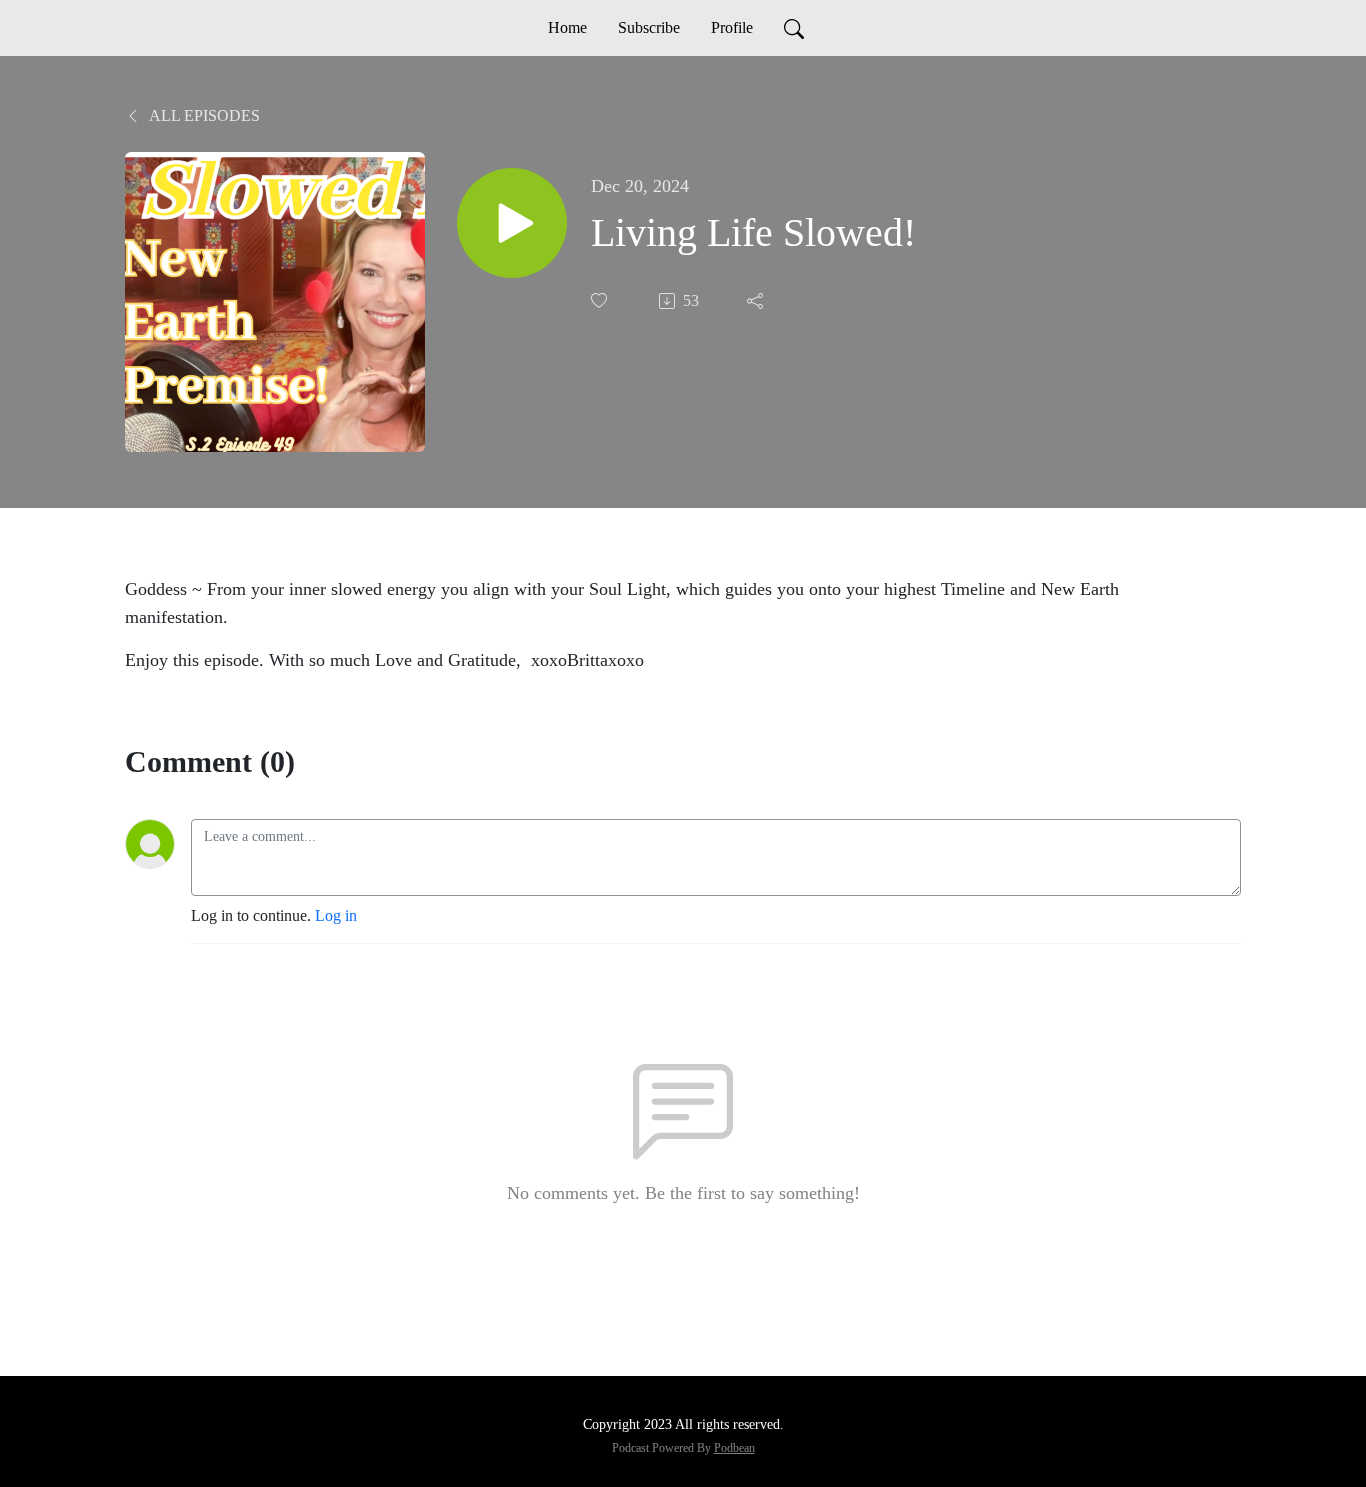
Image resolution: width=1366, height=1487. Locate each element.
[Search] (794, 28)
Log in (336, 915)
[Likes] (601, 300)
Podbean (734, 1448)
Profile (732, 27)
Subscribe (649, 27)
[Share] (757, 301)
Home (567, 27)
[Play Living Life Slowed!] (512, 223)
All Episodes (203, 115)
